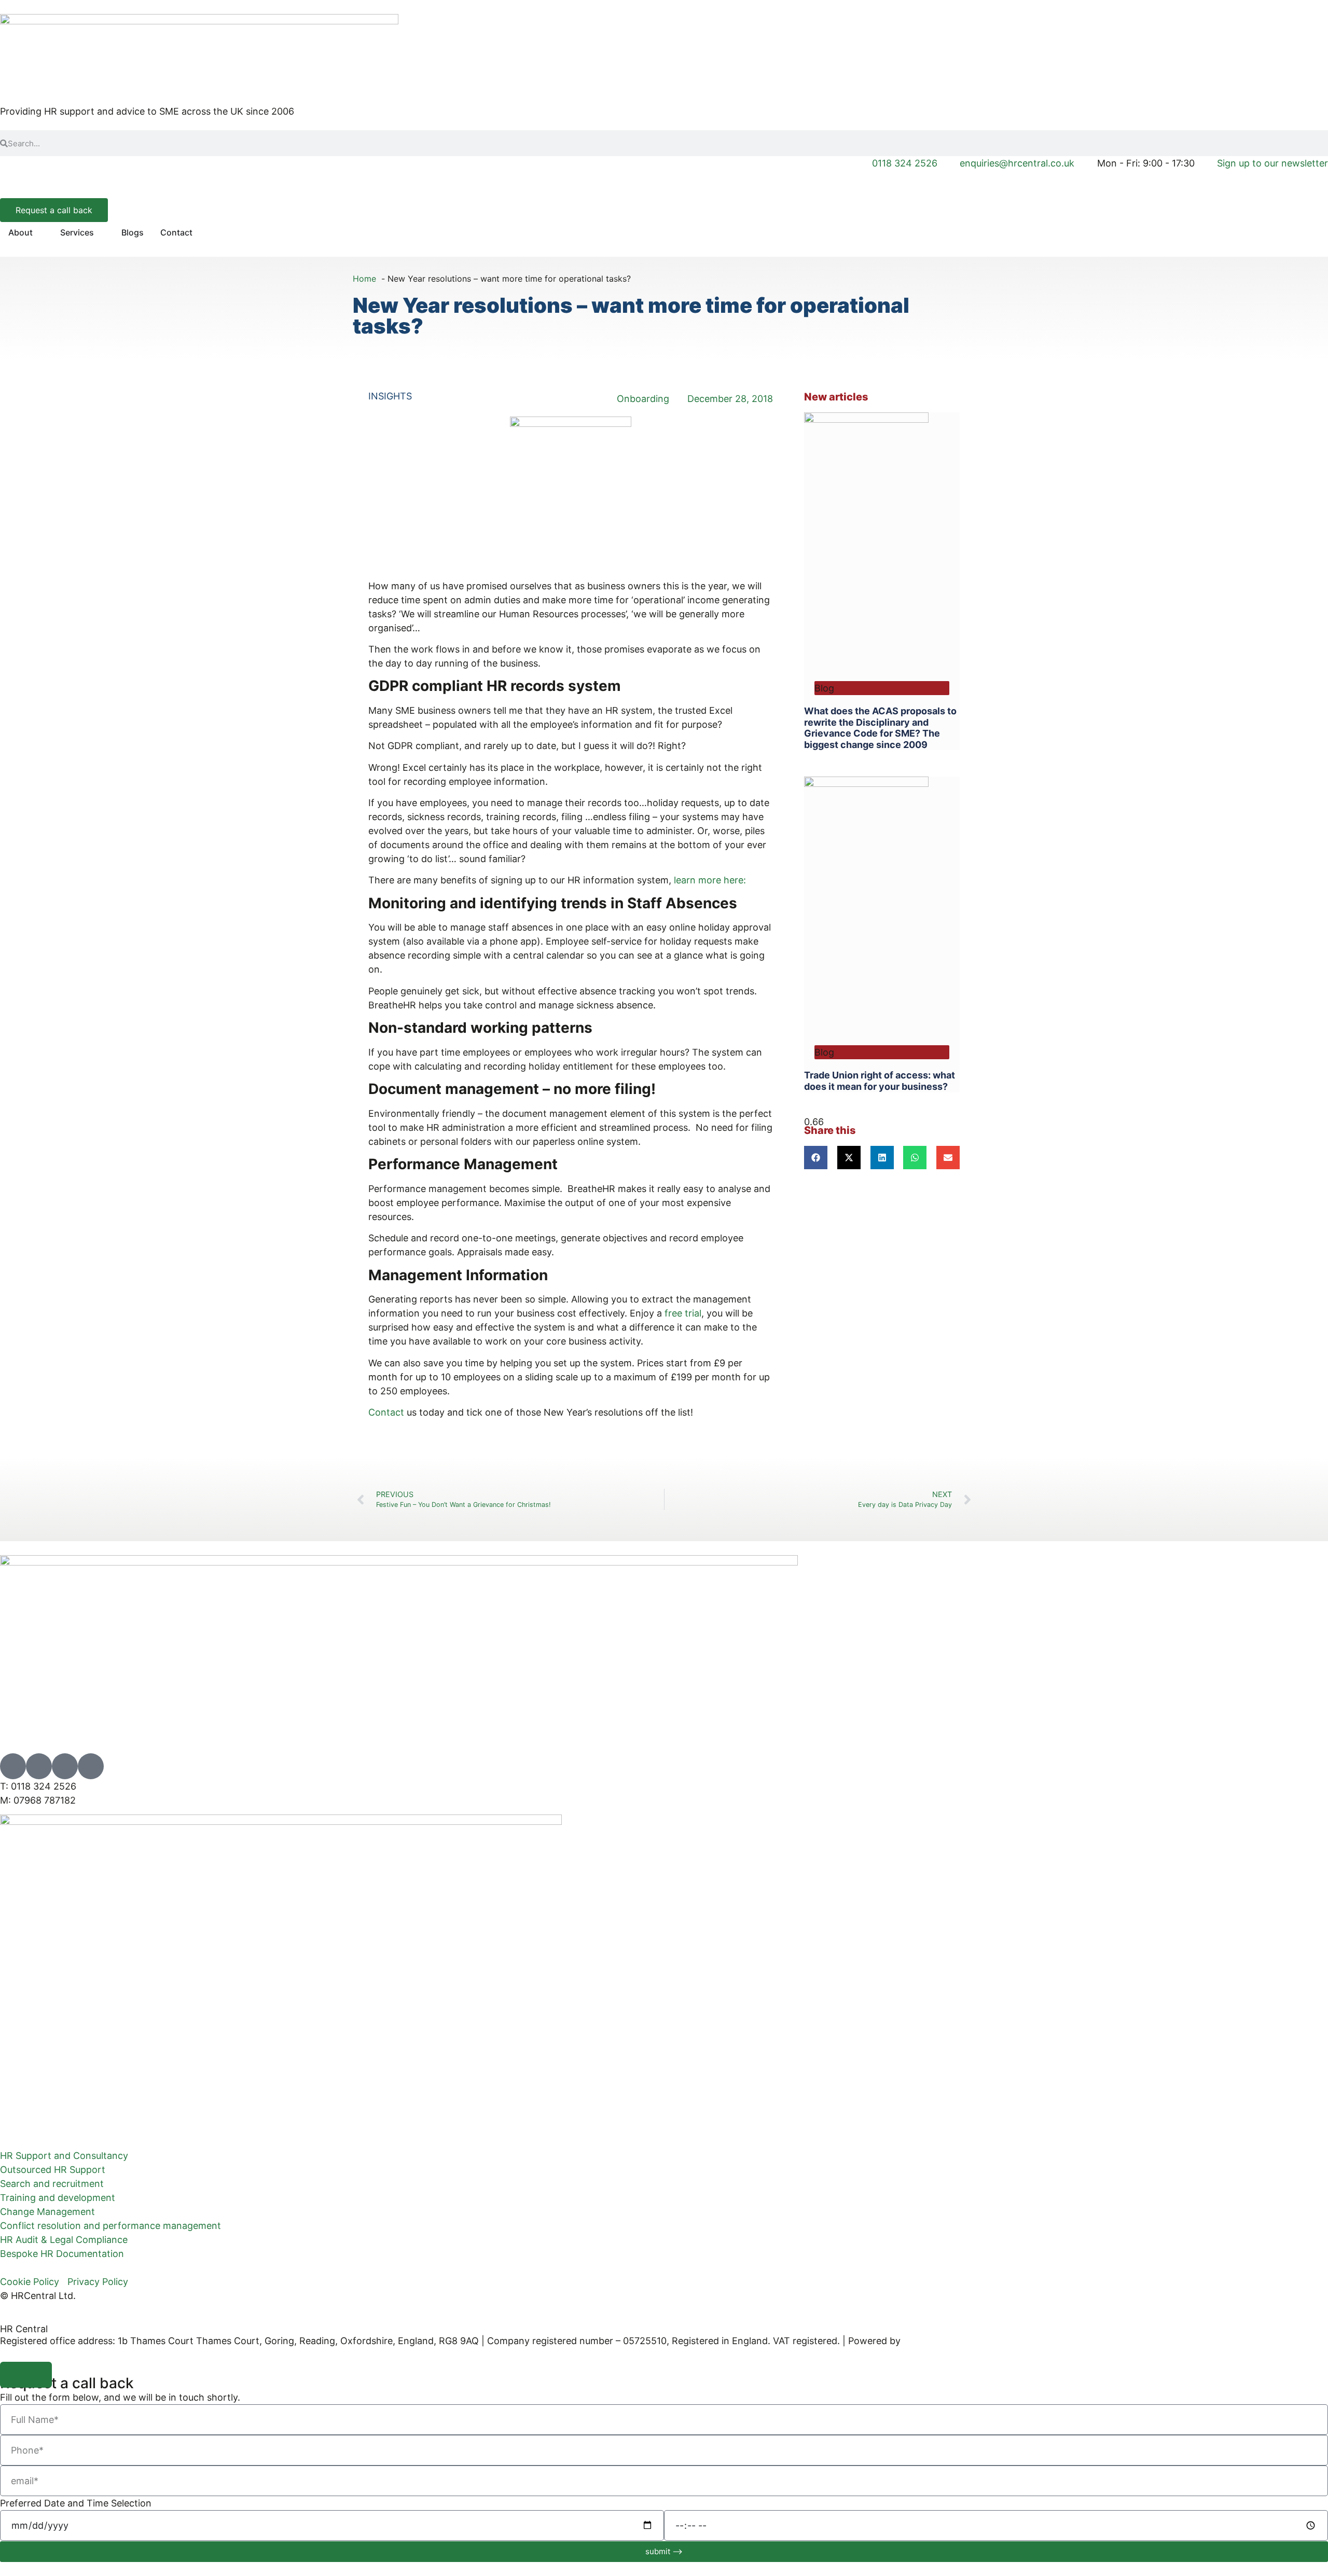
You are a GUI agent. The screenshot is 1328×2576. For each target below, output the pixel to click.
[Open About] (39, 232)
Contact (386, 1412)
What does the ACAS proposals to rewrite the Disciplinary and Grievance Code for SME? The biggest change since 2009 (880, 728)
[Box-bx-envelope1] (65, 1766)
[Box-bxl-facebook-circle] (91, 1766)
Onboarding (643, 399)
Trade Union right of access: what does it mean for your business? (880, 1081)
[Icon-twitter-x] (13, 1766)
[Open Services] (101, 232)
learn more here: (710, 880)
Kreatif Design (934, 2341)
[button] (816, 1158)
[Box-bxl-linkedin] (39, 1766)
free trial (683, 1313)
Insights (390, 396)
